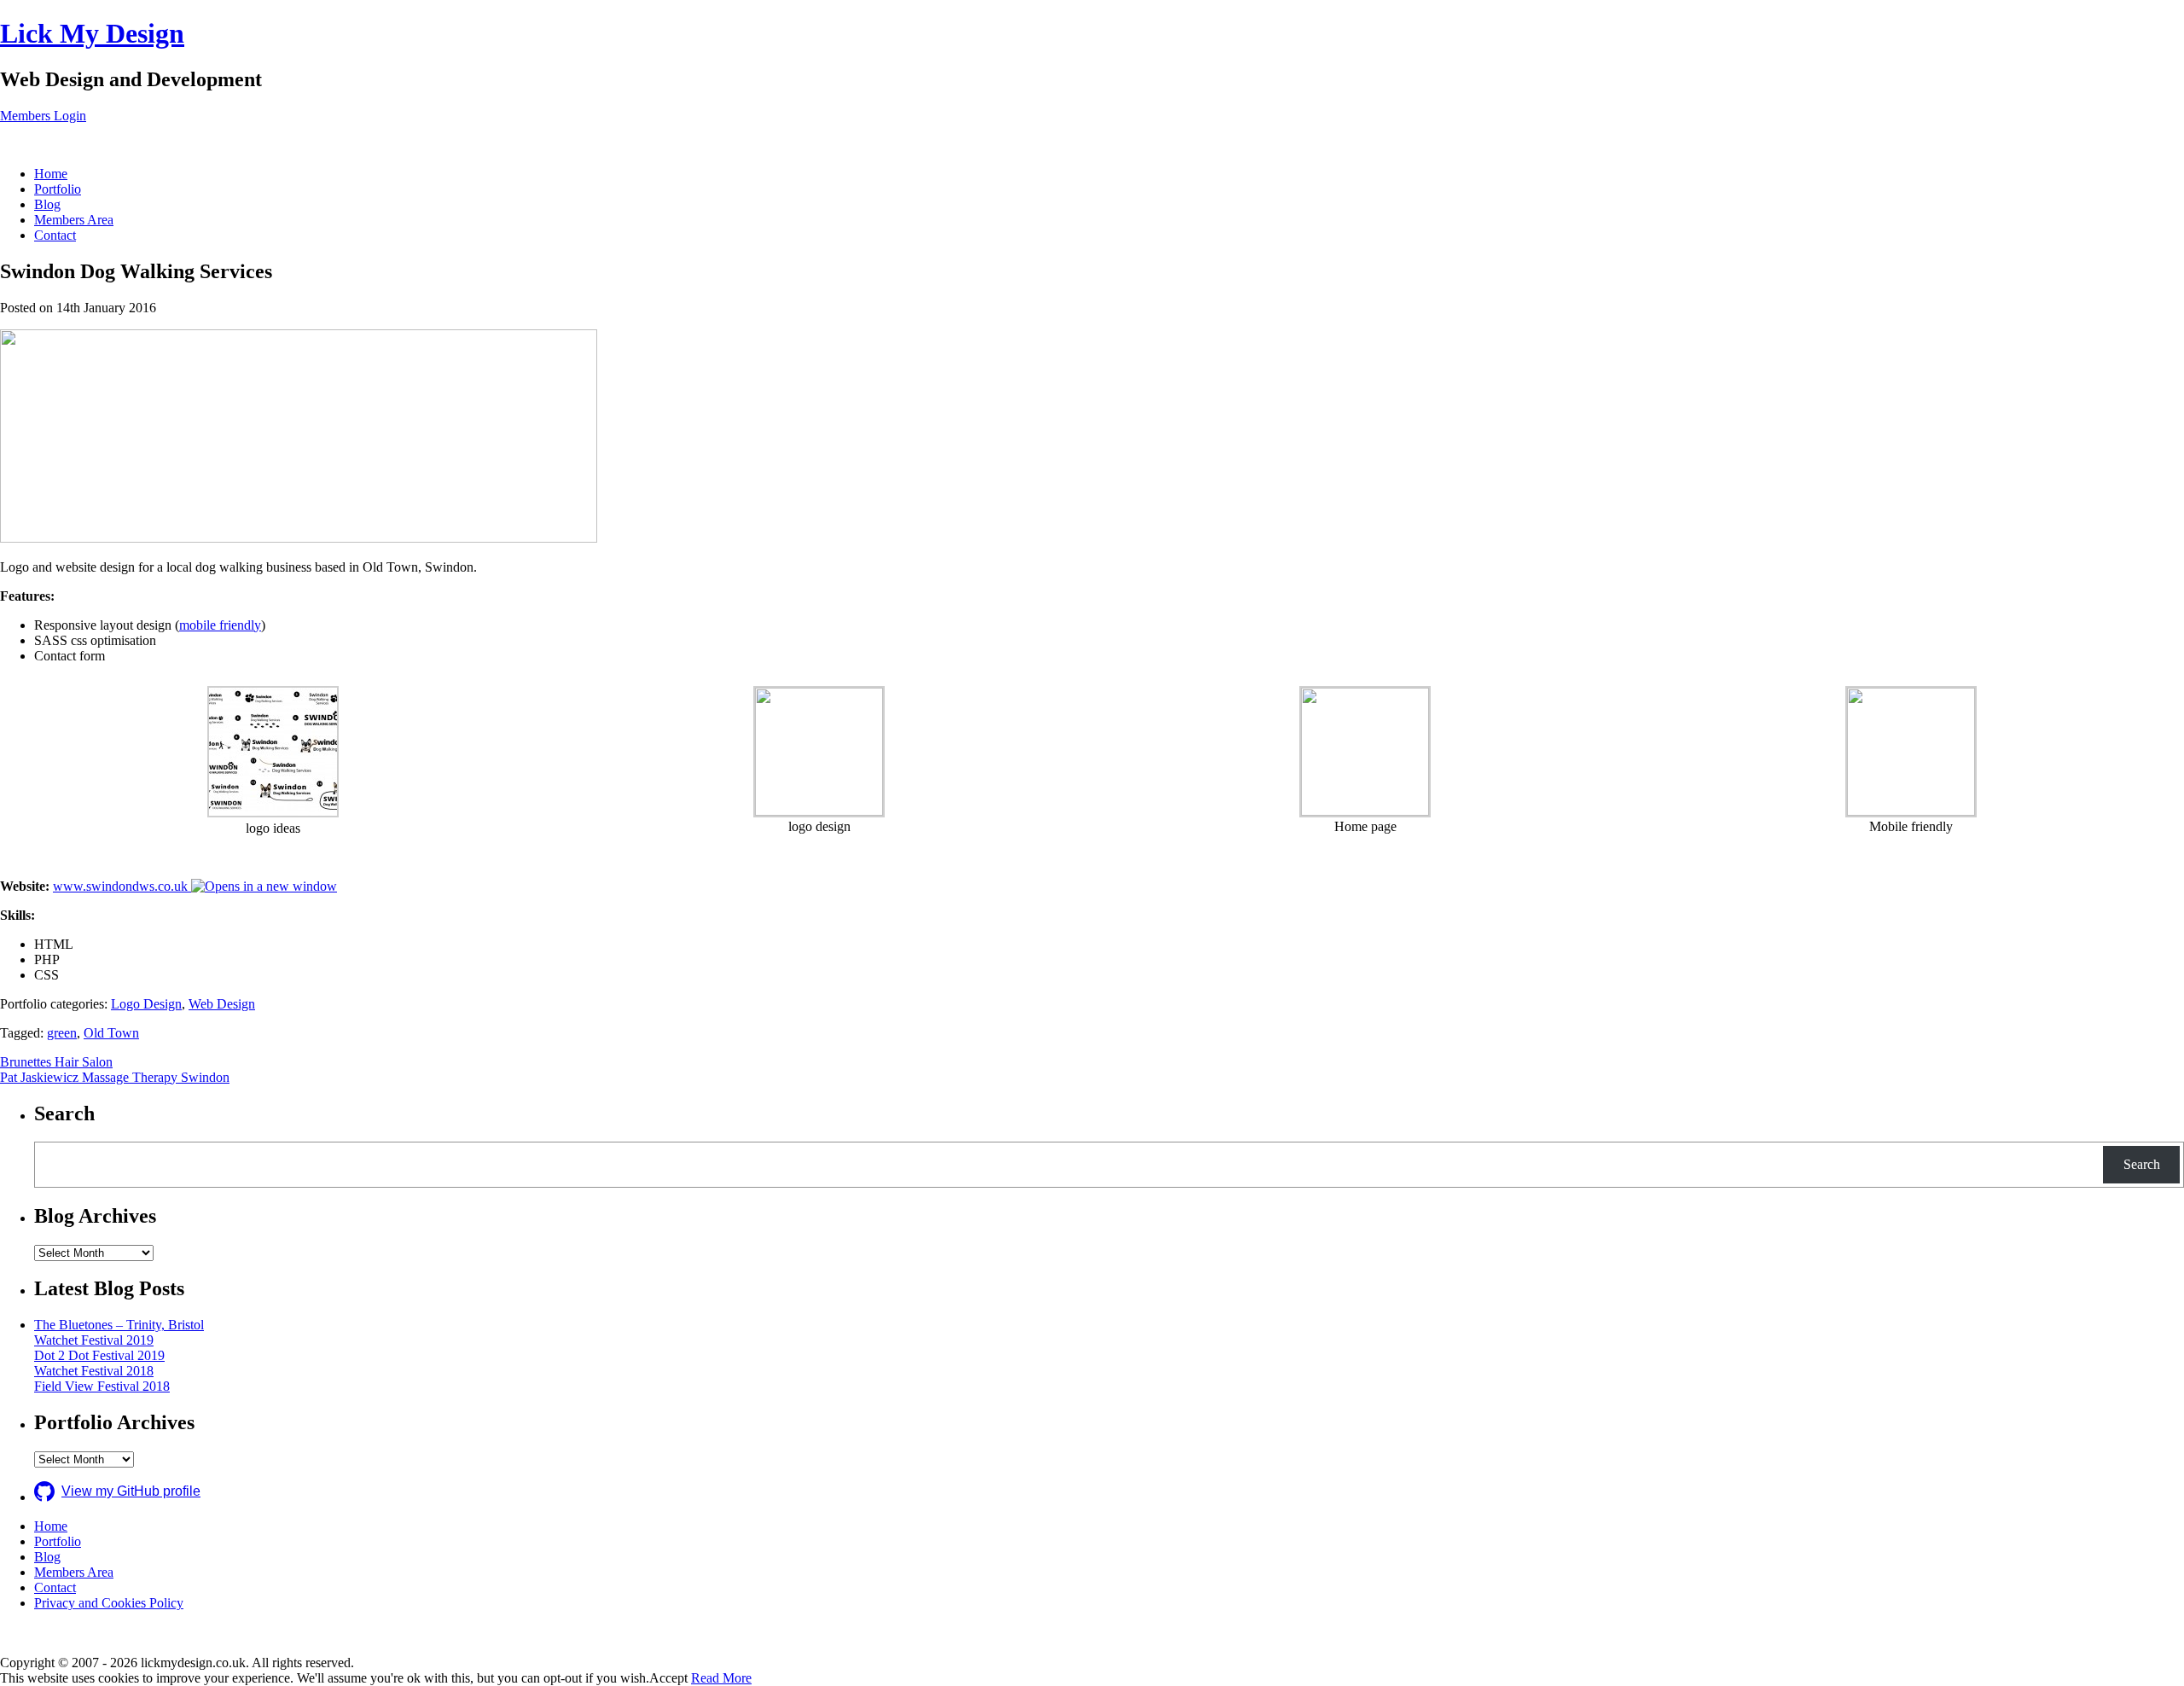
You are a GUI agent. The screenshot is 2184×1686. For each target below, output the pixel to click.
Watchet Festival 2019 (94, 1340)
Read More (721, 1678)
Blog (47, 204)
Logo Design (146, 1004)
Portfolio (58, 189)
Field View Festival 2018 (102, 1386)
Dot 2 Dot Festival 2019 (99, 1355)
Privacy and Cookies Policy (109, 1603)
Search (2142, 1164)
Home (51, 174)
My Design (92, 33)
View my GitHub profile (131, 1491)
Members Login (43, 116)
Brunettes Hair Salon (56, 1062)
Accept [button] (668, 1678)
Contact (55, 235)
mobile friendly (220, 625)
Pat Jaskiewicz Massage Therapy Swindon (115, 1077)
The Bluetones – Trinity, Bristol (119, 1325)
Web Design (222, 1004)
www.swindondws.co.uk (122, 886)
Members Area (74, 220)
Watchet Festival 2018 (94, 1371)
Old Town (111, 1033)
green (62, 1033)
